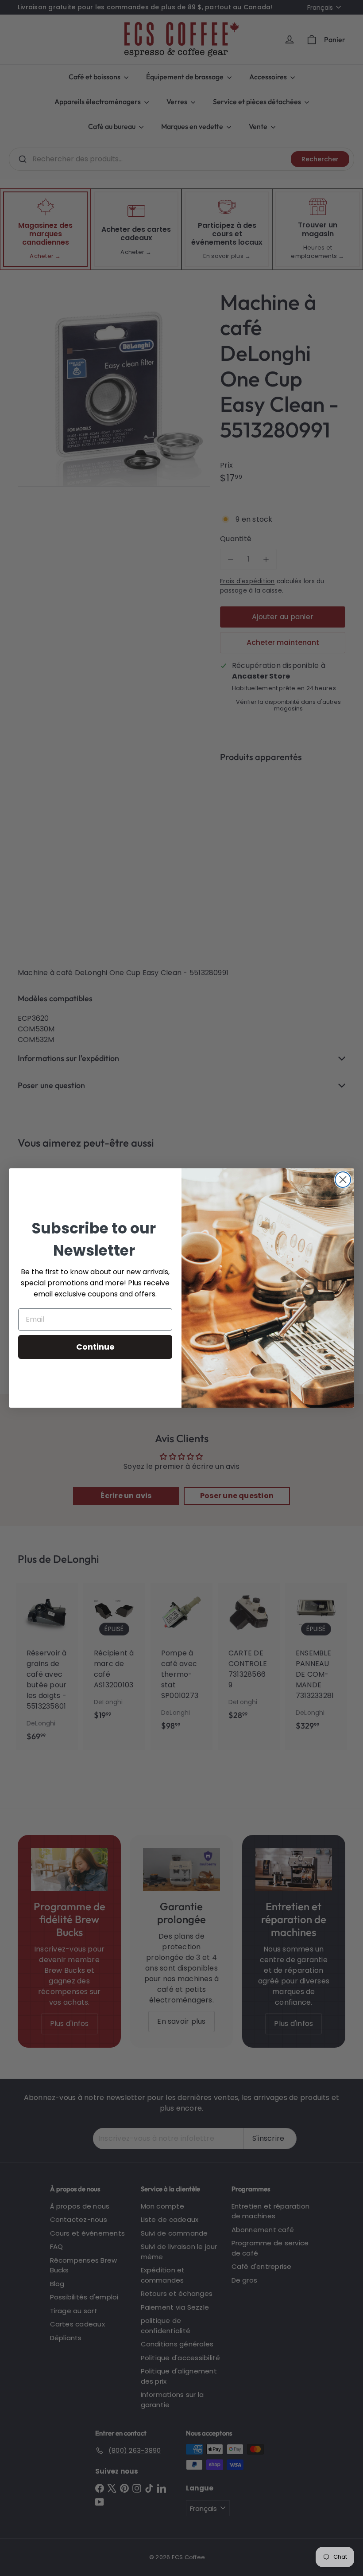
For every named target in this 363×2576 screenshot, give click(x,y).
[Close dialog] (343, 1180)
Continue (95, 1347)
